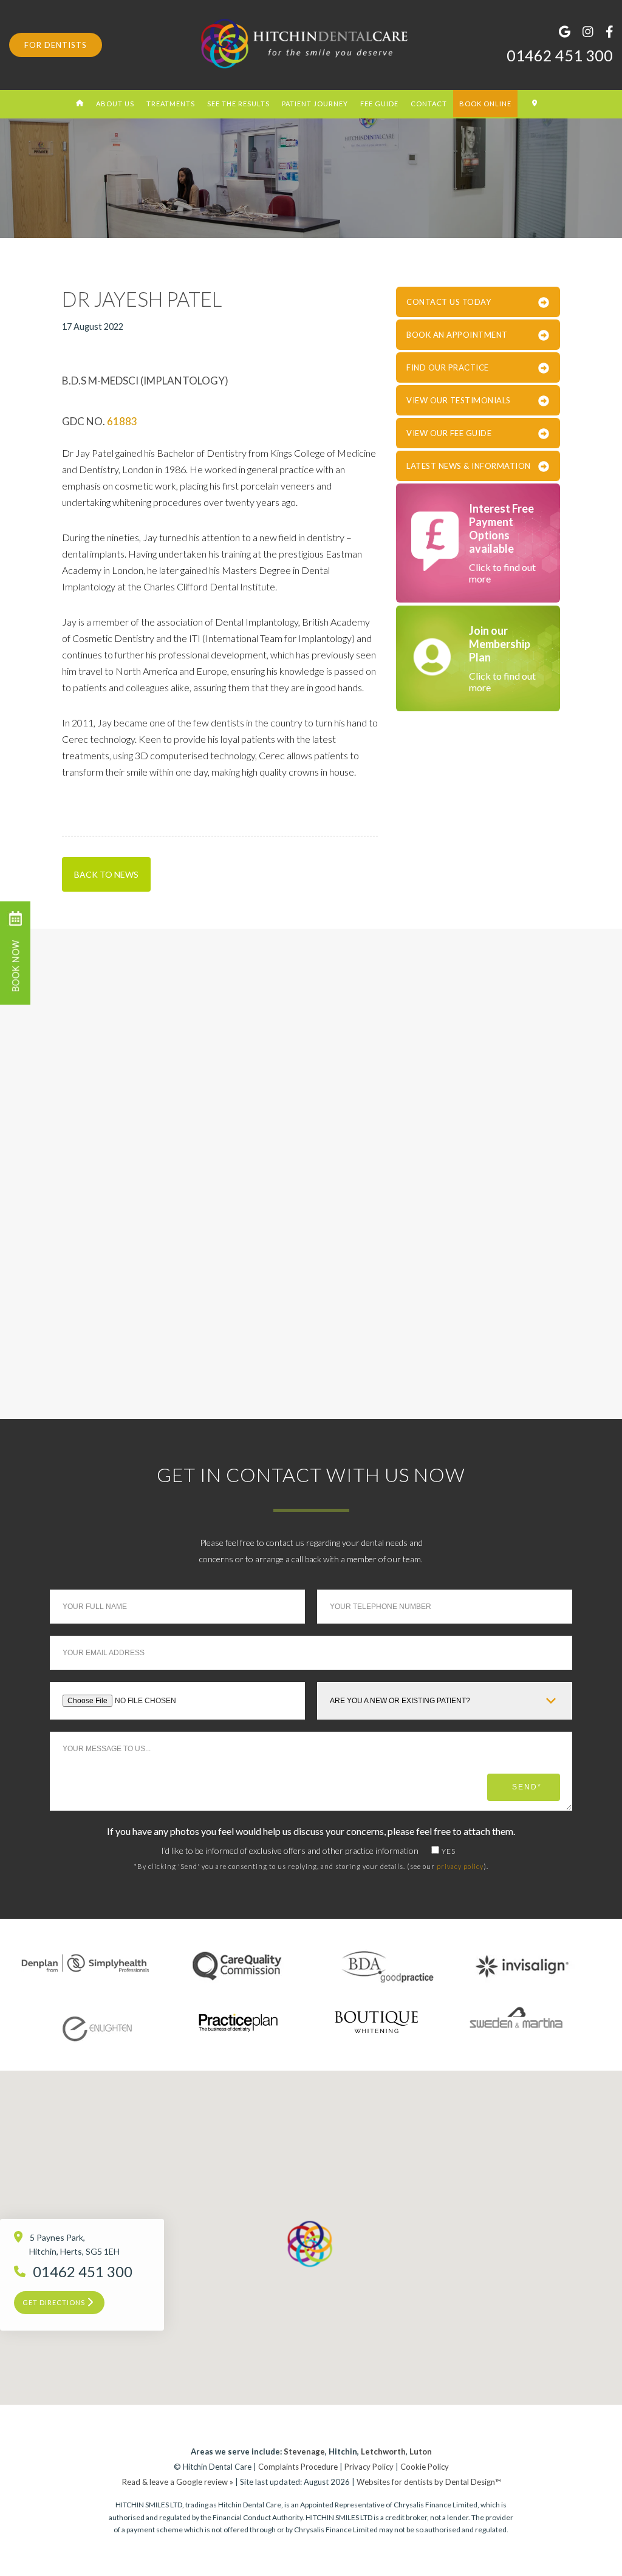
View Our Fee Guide (449, 433)
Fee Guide (379, 104)
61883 (122, 421)
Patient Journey (315, 104)
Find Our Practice (448, 367)
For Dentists (56, 45)
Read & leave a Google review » (178, 2482)
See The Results (238, 104)
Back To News (106, 874)
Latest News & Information (469, 466)
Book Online (485, 104)
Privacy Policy (369, 2467)
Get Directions (55, 2302)
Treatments (171, 104)
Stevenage (304, 2451)
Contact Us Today (449, 302)
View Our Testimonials (459, 400)
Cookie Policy (425, 2467)
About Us (115, 104)
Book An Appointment (457, 335)
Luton (421, 2451)
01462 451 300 (560, 55)
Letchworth (383, 2451)
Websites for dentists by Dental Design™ (429, 2482)
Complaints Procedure (298, 2467)
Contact (429, 104)
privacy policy (460, 1866)
